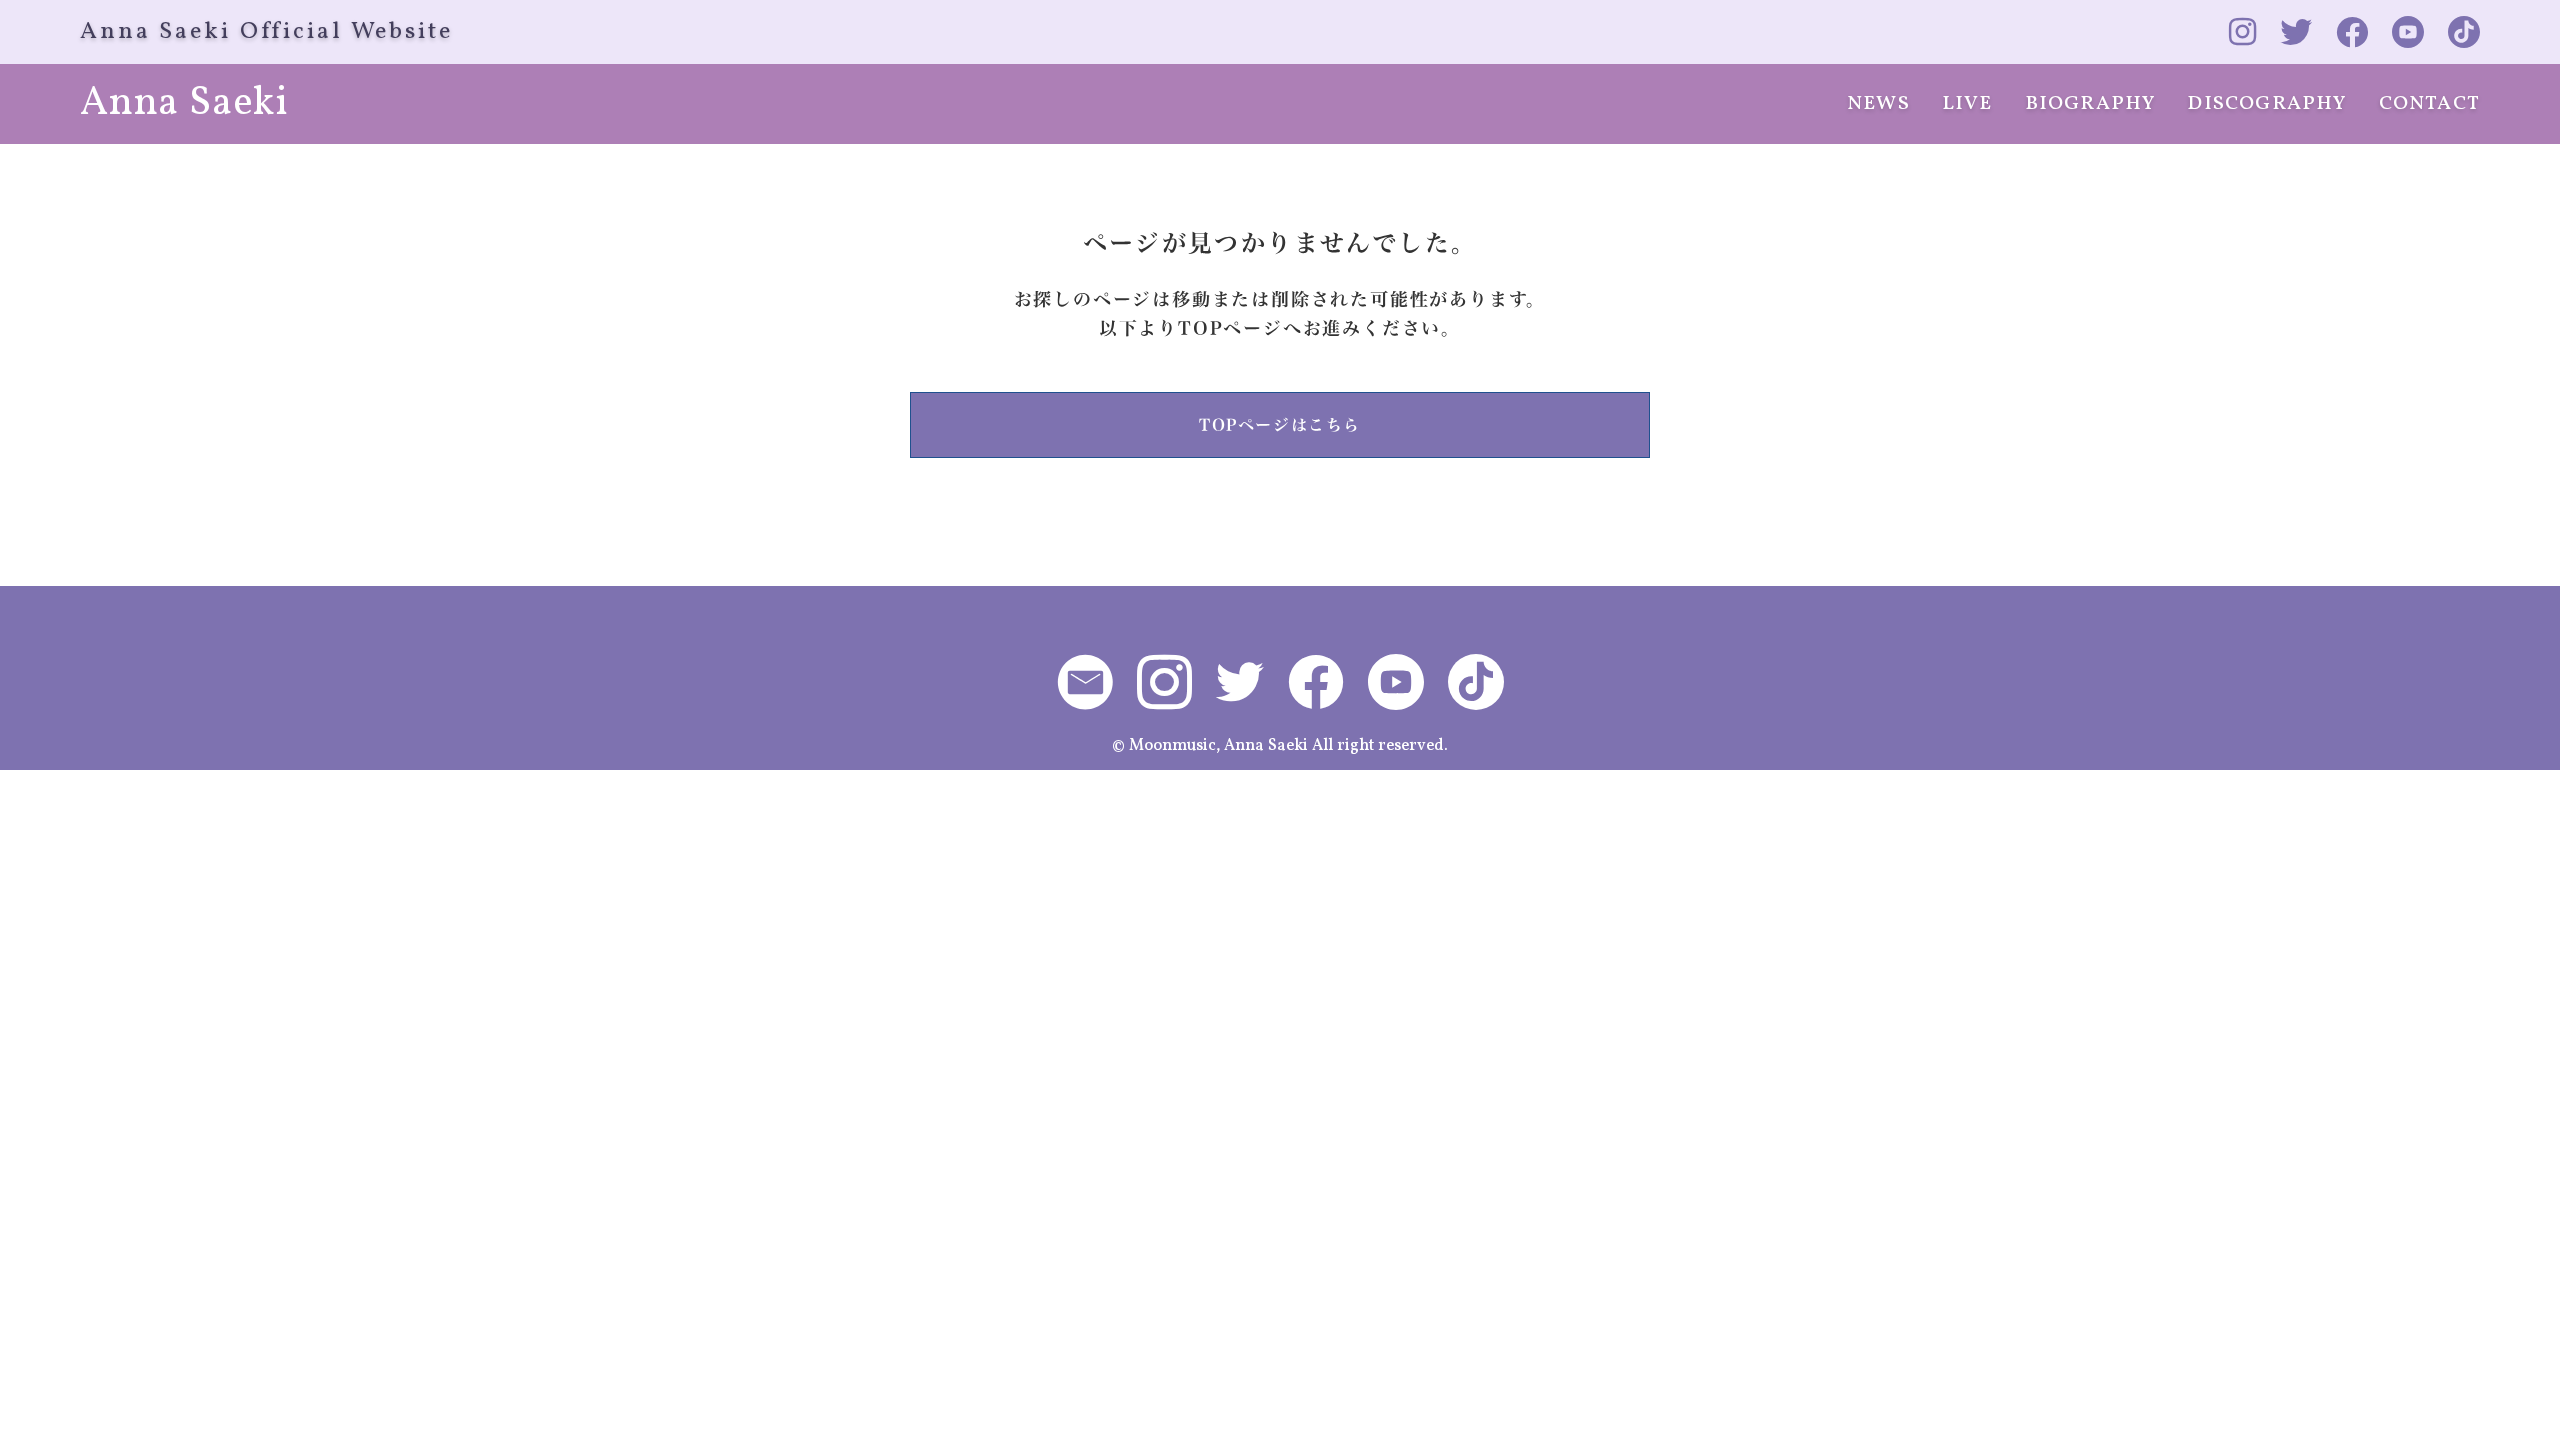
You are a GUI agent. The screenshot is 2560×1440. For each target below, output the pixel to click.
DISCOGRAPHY (2266, 104)
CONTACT (2429, 104)
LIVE (1967, 104)
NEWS (1878, 104)
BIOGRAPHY (2090, 104)
